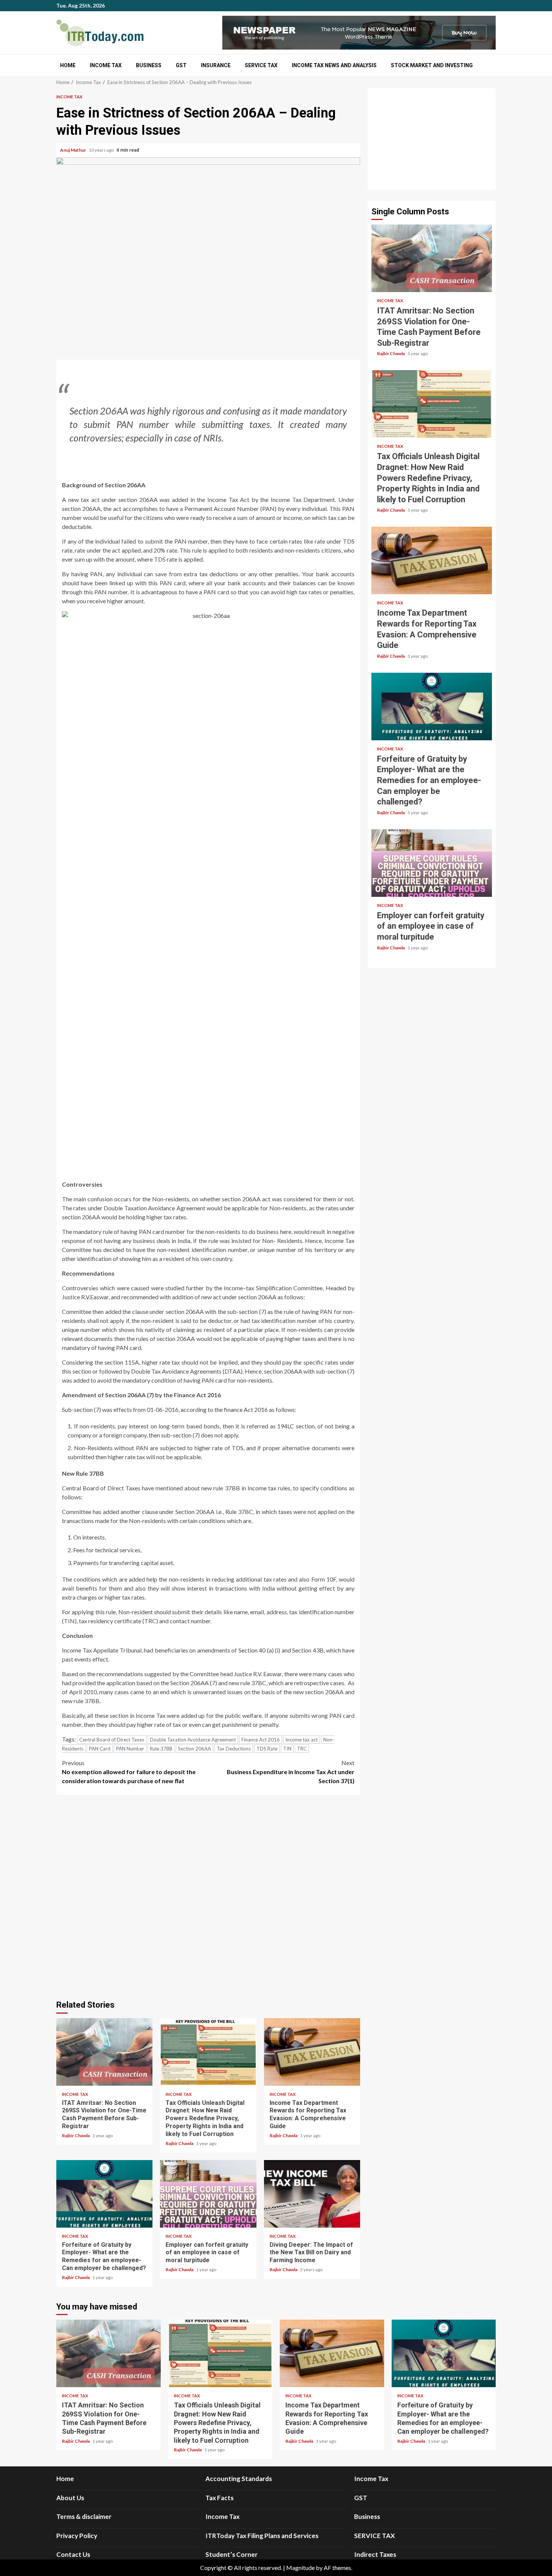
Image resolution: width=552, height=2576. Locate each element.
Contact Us (73, 2554)
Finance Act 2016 (261, 1740)
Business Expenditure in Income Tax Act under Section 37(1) (291, 1772)
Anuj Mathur (73, 150)
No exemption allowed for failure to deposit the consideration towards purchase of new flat (129, 1772)
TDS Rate (267, 1749)
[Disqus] (208, 1896)
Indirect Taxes (375, 2554)
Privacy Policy (77, 2536)
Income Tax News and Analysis (334, 65)
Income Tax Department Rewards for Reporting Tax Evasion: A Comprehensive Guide (312, 2052)
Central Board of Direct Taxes (112, 1740)
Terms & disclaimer (84, 2516)
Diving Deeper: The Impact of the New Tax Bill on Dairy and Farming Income (312, 2194)
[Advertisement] (432, 139)
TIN (287, 1749)
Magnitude (300, 2568)
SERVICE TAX (261, 65)
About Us (70, 2498)
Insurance (216, 65)
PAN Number (130, 1749)
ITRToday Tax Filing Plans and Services (262, 2536)
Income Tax (106, 65)
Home (68, 65)
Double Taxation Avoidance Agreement (193, 1740)
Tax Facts (219, 2498)
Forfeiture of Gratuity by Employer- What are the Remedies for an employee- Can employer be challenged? (104, 2194)
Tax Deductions (234, 1749)
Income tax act (302, 1740)
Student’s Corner (232, 2554)
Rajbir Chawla (76, 2135)
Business (149, 65)
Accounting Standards (239, 2479)
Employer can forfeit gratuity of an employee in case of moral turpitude (208, 2194)
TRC (302, 1749)
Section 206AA (195, 1749)
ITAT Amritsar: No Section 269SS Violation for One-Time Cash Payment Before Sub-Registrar (104, 2052)
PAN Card (100, 1749)
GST (181, 65)
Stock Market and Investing (432, 65)
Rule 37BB (161, 1749)
